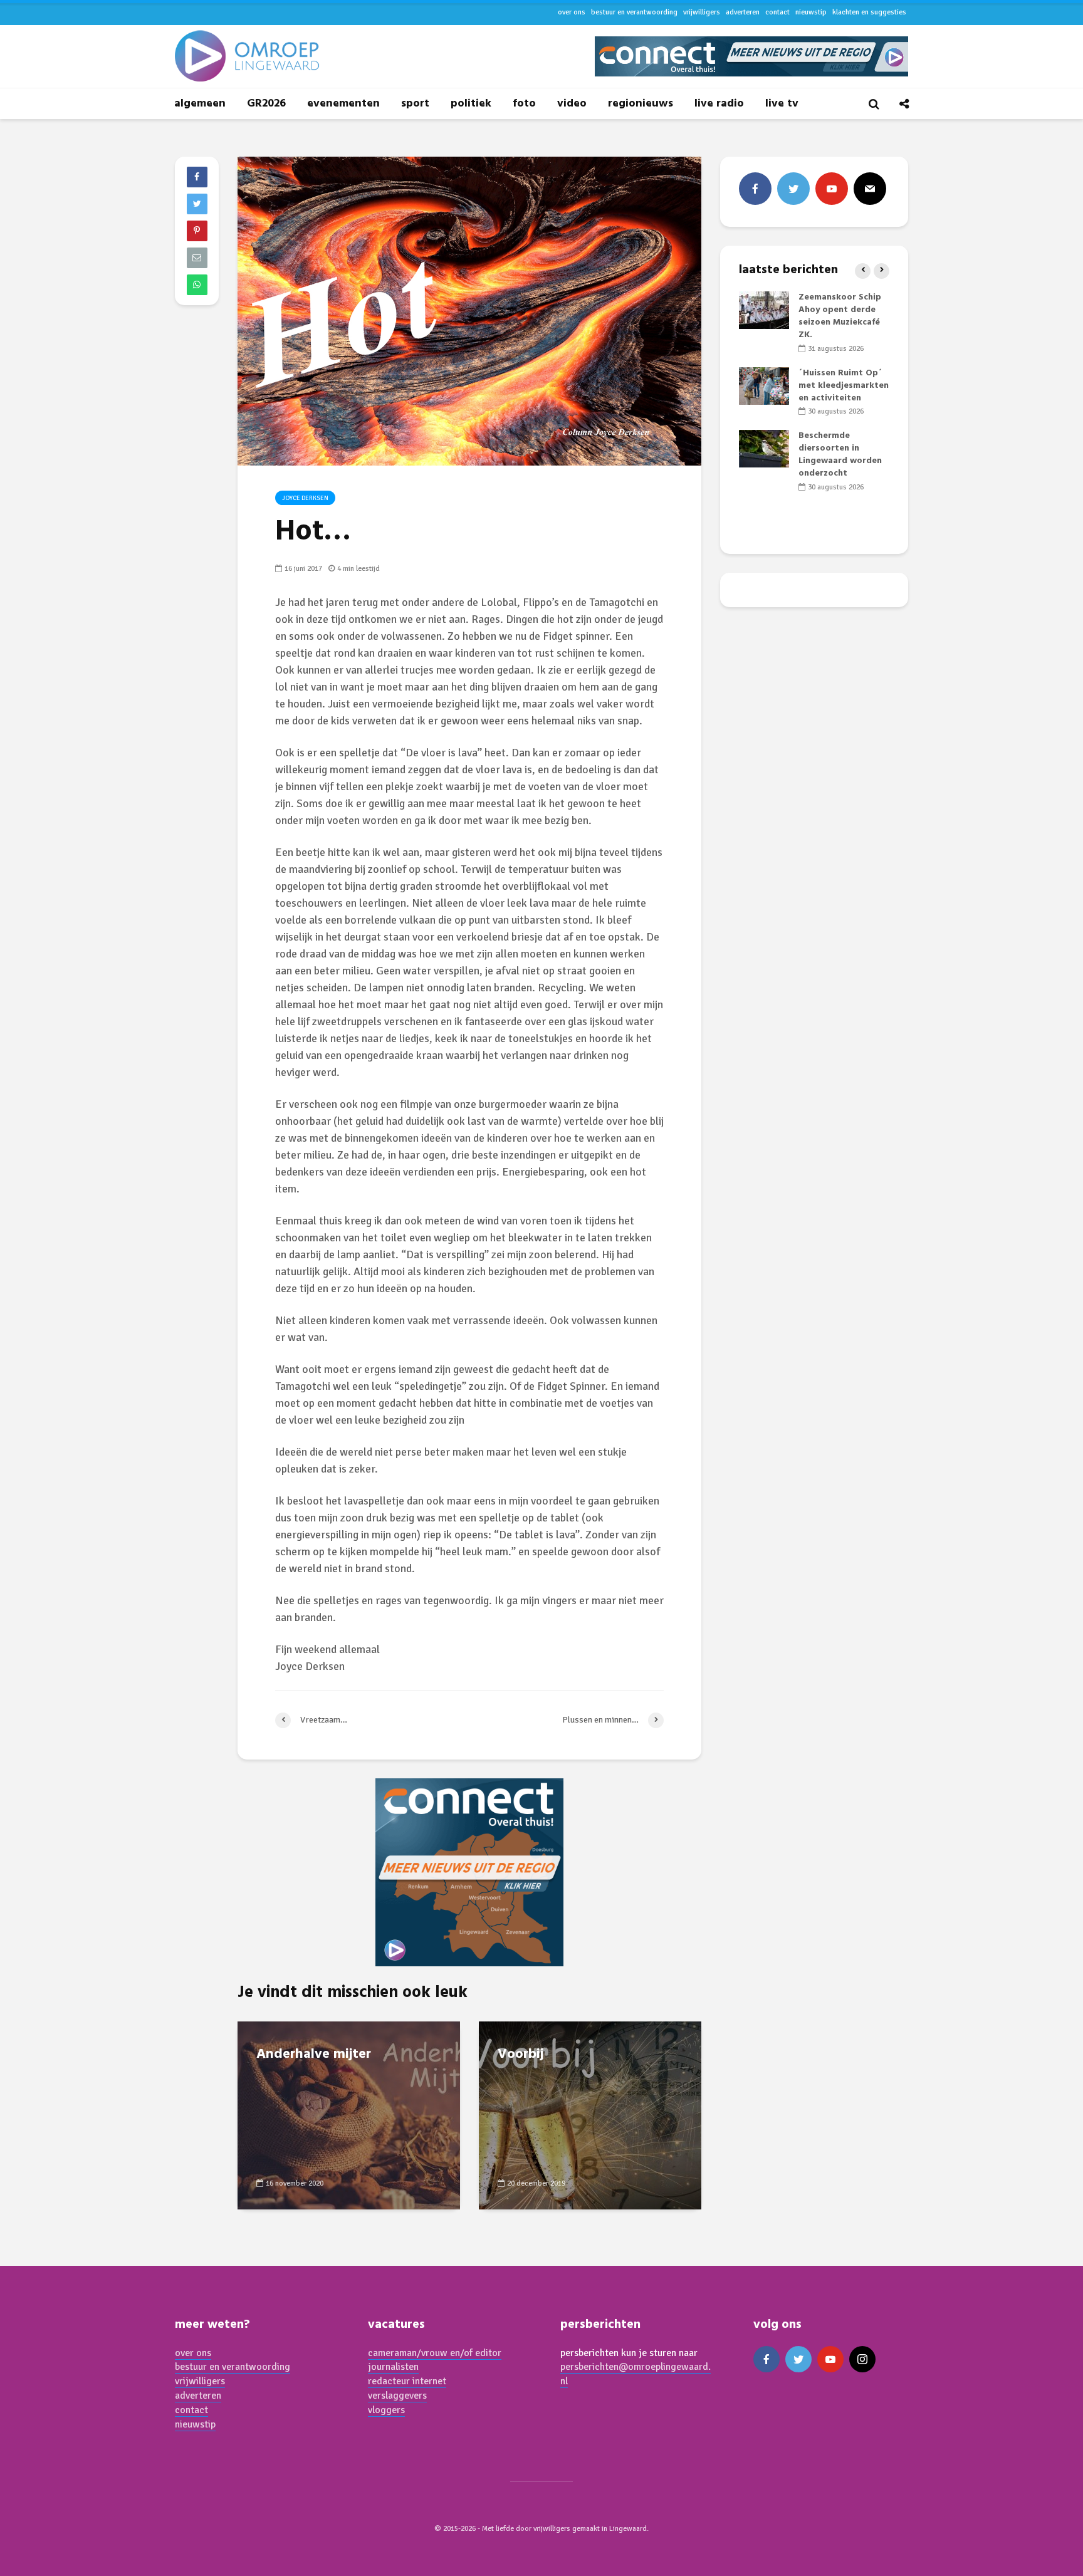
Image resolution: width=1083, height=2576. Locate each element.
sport (415, 104)
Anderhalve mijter (314, 2055)
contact (777, 12)
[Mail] (870, 189)
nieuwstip (811, 12)
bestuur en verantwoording (634, 12)
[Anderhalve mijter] (349, 2114)
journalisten (393, 2367)
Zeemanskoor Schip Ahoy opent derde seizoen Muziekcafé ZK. (840, 316)
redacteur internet (407, 2381)
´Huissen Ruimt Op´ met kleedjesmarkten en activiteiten (844, 386)
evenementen (343, 104)
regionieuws (641, 104)
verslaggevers (397, 2396)
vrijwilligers (702, 12)
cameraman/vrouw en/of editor (435, 2353)
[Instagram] (862, 2359)
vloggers (386, 2410)
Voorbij (521, 2055)
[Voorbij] (590, 2114)
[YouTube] (832, 189)
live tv (782, 104)
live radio (719, 104)
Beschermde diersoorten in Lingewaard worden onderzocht (840, 455)
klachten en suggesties (869, 12)
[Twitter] (793, 189)
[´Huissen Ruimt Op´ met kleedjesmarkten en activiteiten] (764, 386)
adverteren (743, 12)
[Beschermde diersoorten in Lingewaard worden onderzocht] (764, 449)
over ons (572, 12)
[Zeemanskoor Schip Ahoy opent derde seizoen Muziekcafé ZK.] (764, 310)
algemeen (200, 104)
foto (524, 104)
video (572, 104)
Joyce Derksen (305, 498)
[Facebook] (755, 189)
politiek (471, 104)
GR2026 (266, 104)
